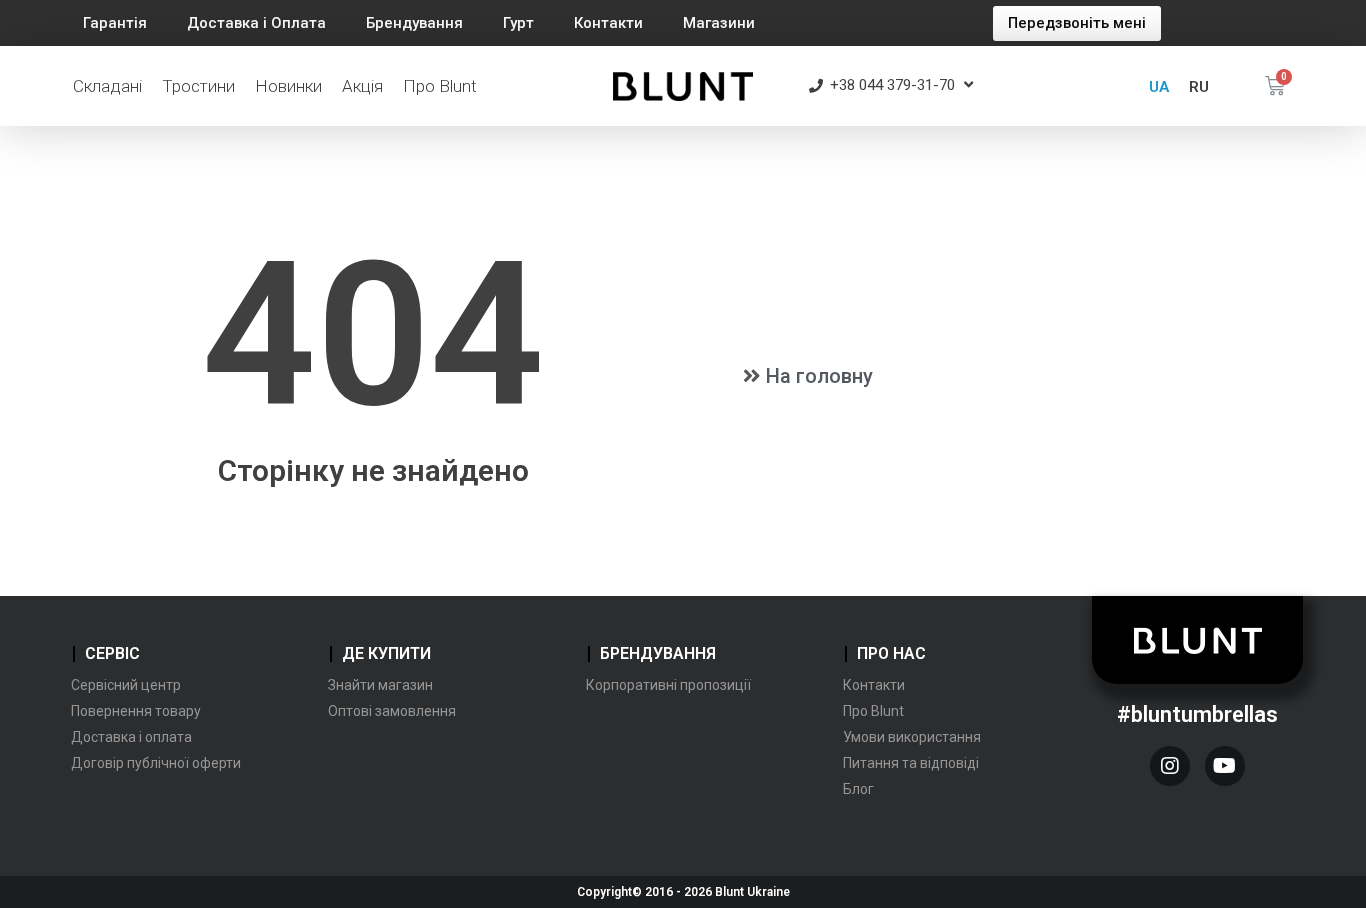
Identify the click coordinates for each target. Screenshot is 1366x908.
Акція (362, 86)
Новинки (288, 86)
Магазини (719, 23)
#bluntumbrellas (1197, 714)
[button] (1077, 23)
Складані (107, 86)
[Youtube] (1225, 766)
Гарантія (115, 23)
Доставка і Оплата (256, 23)
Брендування (414, 23)
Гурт (518, 23)
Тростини (198, 86)
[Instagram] (1170, 766)
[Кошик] (1275, 86)
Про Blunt (440, 86)
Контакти (608, 23)
